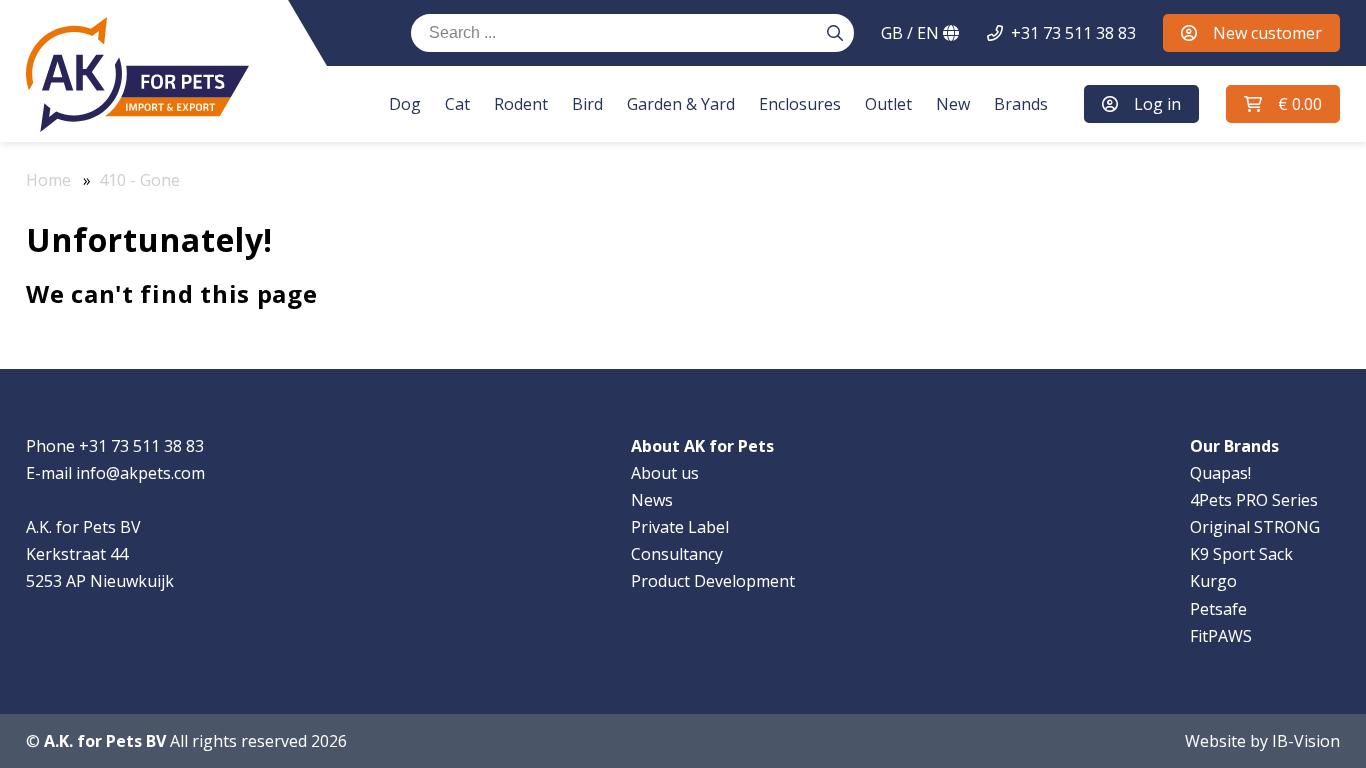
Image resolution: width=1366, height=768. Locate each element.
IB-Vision (1306, 741)
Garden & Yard (681, 104)
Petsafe (1218, 609)
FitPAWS (1221, 636)
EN (912, 33)
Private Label (680, 527)
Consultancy (677, 554)
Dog (405, 104)
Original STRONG (1255, 527)
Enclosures (800, 104)
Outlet (888, 104)
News (652, 500)
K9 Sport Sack (1241, 554)
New (953, 104)
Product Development (713, 581)
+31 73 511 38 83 (1073, 33)
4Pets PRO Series (1254, 500)
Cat (457, 104)
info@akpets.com (140, 473)
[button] (1283, 104)
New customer (1267, 33)
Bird (587, 104)
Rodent (521, 104)
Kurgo (1213, 581)
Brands (1021, 104)
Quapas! (1220, 473)
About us (665, 473)
